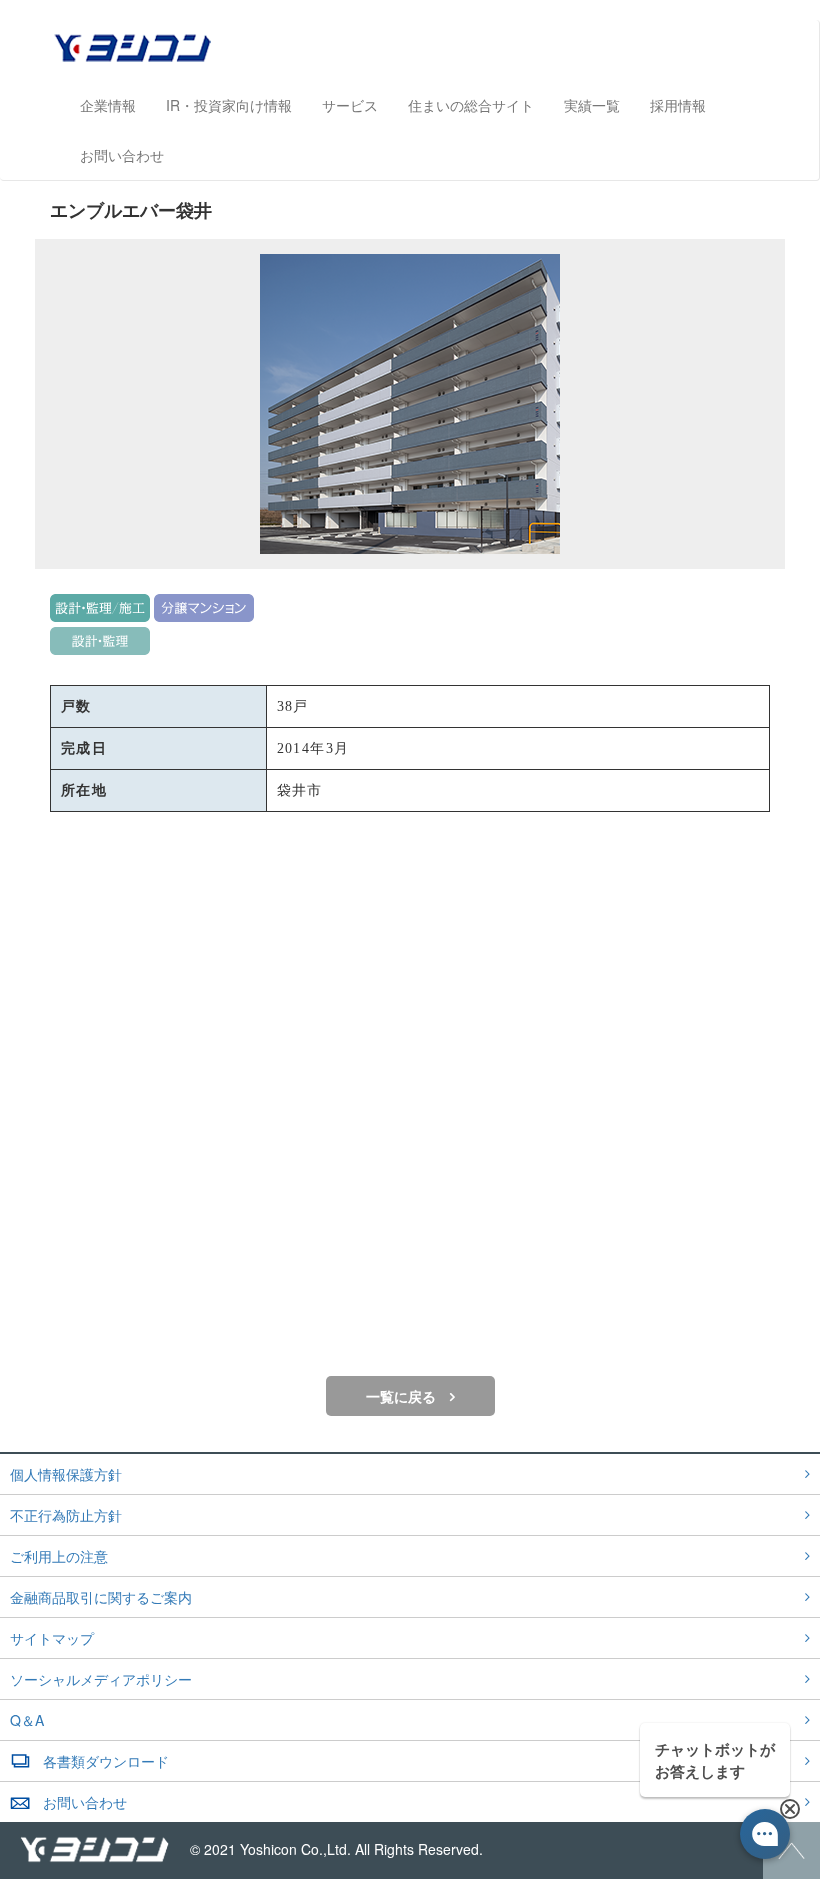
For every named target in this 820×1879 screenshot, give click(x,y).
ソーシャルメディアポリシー (101, 1679)
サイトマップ (52, 1638)
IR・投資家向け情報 (229, 105)
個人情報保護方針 (66, 1474)
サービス (350, 105)
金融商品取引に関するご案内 (101, 1597)
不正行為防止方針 (66, 1515)
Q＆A (27, 1720)
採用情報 (678, 105)
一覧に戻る (401, 1396)
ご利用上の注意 (59, 1556)
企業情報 (108, 105)
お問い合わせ (122, 155)
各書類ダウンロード (106, 1761)
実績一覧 (592, 105)
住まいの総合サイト (471, 105)
